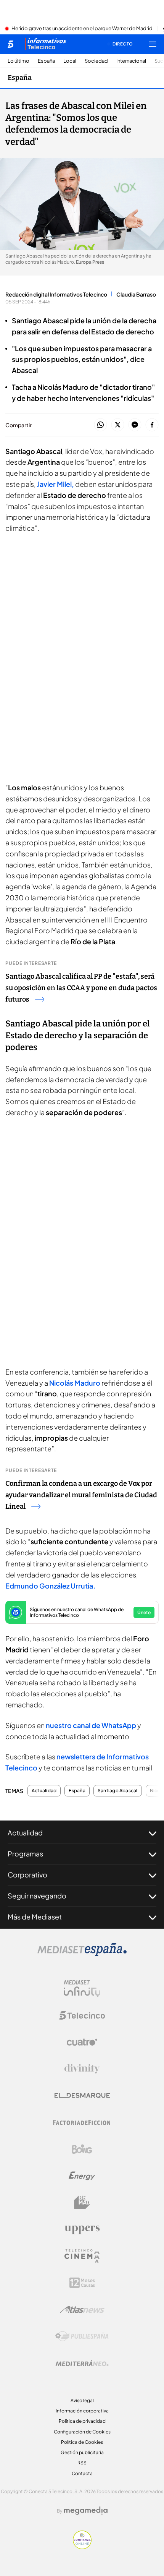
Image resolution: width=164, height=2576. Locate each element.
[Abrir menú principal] (153, 44)
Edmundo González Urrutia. (50, 1586)
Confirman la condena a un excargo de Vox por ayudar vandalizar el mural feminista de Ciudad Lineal (81, 1495)
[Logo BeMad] (82, 2203)
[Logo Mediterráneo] (82, 2363)
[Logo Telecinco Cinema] (82, 2256)
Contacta (82, 2473)
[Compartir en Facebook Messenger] (135, 425)
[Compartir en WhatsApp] (100, 425)
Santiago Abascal (118, 1791)
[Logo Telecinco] (82, 2015)
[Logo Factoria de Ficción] (82, 2122)
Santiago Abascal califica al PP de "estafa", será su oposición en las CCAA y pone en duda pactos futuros (81, 988)
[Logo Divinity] (82, 2069)
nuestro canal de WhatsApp (91, 1725)
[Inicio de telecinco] (10, 44)
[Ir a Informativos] (45, 44)
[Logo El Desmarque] (82, 2095)
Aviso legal (82, 2400)
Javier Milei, (55, 484)
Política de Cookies (82, 2442)
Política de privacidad (82, 2421)
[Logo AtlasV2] (82, 2309)
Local (70, 61)
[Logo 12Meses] (82, 2283)
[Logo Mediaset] (82, 1954)
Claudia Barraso (136, 294)
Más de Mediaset (35, 1917)
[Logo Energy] (82, 2176)
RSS (82, 2463)
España (46, 61)
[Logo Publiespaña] (82, 2336)
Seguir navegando (37, 1896)
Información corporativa (82, 2411)
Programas (25, 1854)
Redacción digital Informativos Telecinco (56, 294)
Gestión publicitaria (82, 2452)
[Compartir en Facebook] (152, 425)
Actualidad (44, 1791)
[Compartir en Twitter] (118, 425)
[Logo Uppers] (82, 2229)
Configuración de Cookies (82, 2432)
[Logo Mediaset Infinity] (82, 1989)
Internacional (131, 61)
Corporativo (27, 1875)
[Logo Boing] (82, 2149)
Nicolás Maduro (75, 1383)
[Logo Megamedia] (86, 2511)
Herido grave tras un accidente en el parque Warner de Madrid (82, 29)
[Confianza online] (82, 2547)
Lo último (18, 61)
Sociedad (96, 61)
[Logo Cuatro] (82, 2042)
